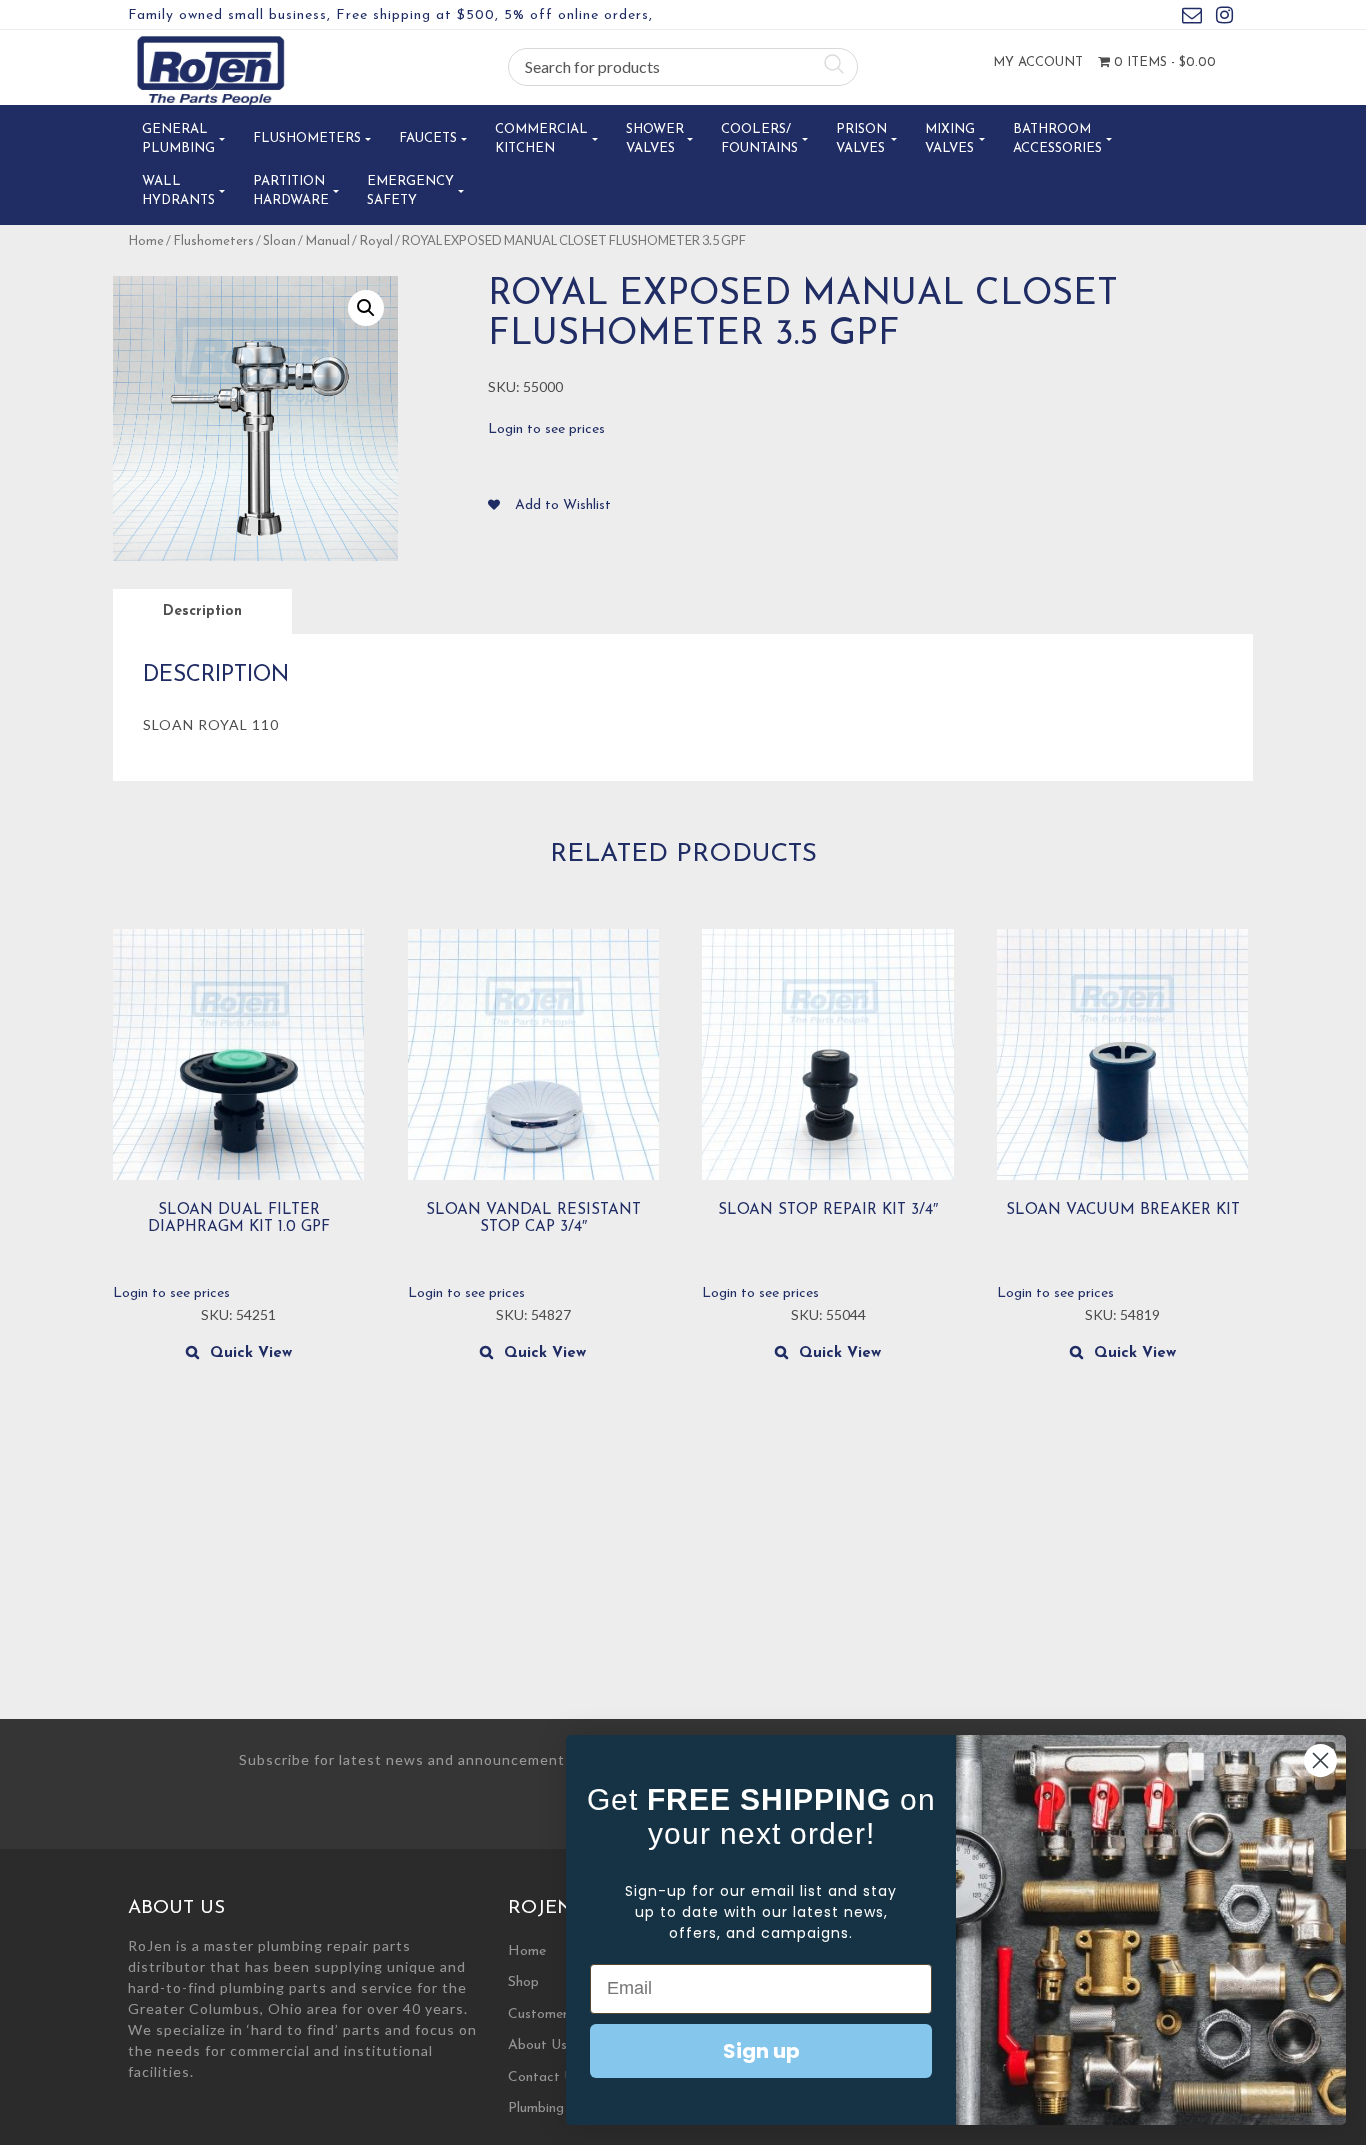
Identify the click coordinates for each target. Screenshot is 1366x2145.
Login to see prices (546, 429)
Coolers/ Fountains (759, 139)
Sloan (279, 241)
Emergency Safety (410, 191)
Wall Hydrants (178, 191)
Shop (523, 1982)
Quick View (251, 1353)
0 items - (1163, 62)
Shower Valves (655, 139)
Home (146, 241)
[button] (366, 308)
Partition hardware (291, 191)
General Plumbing (178, 139)
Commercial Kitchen (541, 139)
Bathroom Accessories (1057, 139)
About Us (537, 2045)
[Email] (1192, 18)
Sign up (761, 2051)
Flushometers (307, 138)
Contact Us (544, 2077)
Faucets (428, 138)
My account (1038, 62)
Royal (376, 241)
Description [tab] (202, 611)
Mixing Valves (950, 139)
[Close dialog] (1320, 1760)
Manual (327, 241)
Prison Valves (861, 139)
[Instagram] (1224, 18)
